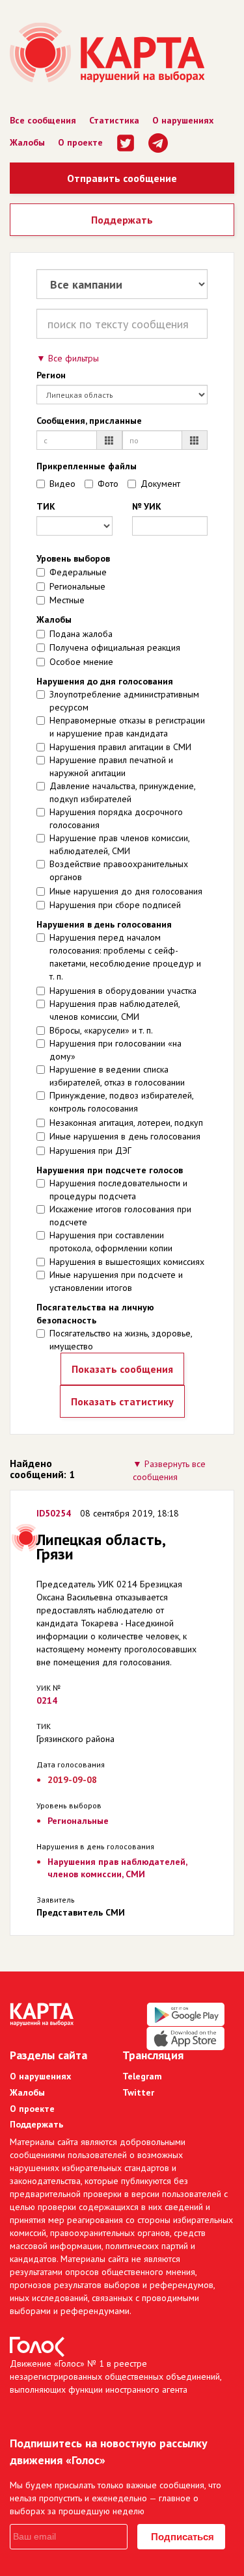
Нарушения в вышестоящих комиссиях (127, 1262)
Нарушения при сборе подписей (115, 905)
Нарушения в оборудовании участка (123, 991)
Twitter (138, 2092)
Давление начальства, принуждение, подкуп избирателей (122, 792)
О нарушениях (183, 120)
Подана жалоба (81, 634)
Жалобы (27, 142)
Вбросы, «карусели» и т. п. (101, 1030)
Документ (160, 484)
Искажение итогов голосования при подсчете (120, 1216)
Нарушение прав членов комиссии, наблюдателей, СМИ (119, 844)
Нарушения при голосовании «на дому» (115, 1050)
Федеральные (78, 572)
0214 (47, 1700)
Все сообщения (43, 120)
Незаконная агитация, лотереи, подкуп (126, 1123)
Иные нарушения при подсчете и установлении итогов (116, 1281)
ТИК (46, 506)
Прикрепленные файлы (87, 466)
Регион (51, 375)
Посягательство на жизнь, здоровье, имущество (121, 1340)
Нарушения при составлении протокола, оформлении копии (111, 1242)
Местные (67, 600)
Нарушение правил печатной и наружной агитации (111, 766)
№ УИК (147, 506)
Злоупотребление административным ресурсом (124, 701)
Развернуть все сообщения (169, 1470)
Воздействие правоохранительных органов (119, 870)
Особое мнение (81, 662)
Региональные (77, 586)
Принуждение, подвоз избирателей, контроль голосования (121, 1102)
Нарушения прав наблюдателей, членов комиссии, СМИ (115, 1010)
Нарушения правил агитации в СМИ (120, 747)
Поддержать (122, 220)
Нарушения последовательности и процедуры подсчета (118, 1190)
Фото (108, 484)
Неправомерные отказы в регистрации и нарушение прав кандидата (127, 727)
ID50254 (54, 1513)
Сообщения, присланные (89, 421)
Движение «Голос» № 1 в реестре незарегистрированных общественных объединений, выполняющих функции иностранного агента (115, 2376)
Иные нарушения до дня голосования (126, 891)
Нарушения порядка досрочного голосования (116, 818)
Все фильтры (74, 358)
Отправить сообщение (122, 178)
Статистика (114, 120)
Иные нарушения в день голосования (125, 1136)
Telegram (142, 2076)
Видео (62, 484)
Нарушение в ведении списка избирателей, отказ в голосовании (117, 1076)
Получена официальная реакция (115, 647)
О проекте (80, 142)
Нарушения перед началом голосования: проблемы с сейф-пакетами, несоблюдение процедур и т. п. (125, 957)
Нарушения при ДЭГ (90, 1151)
